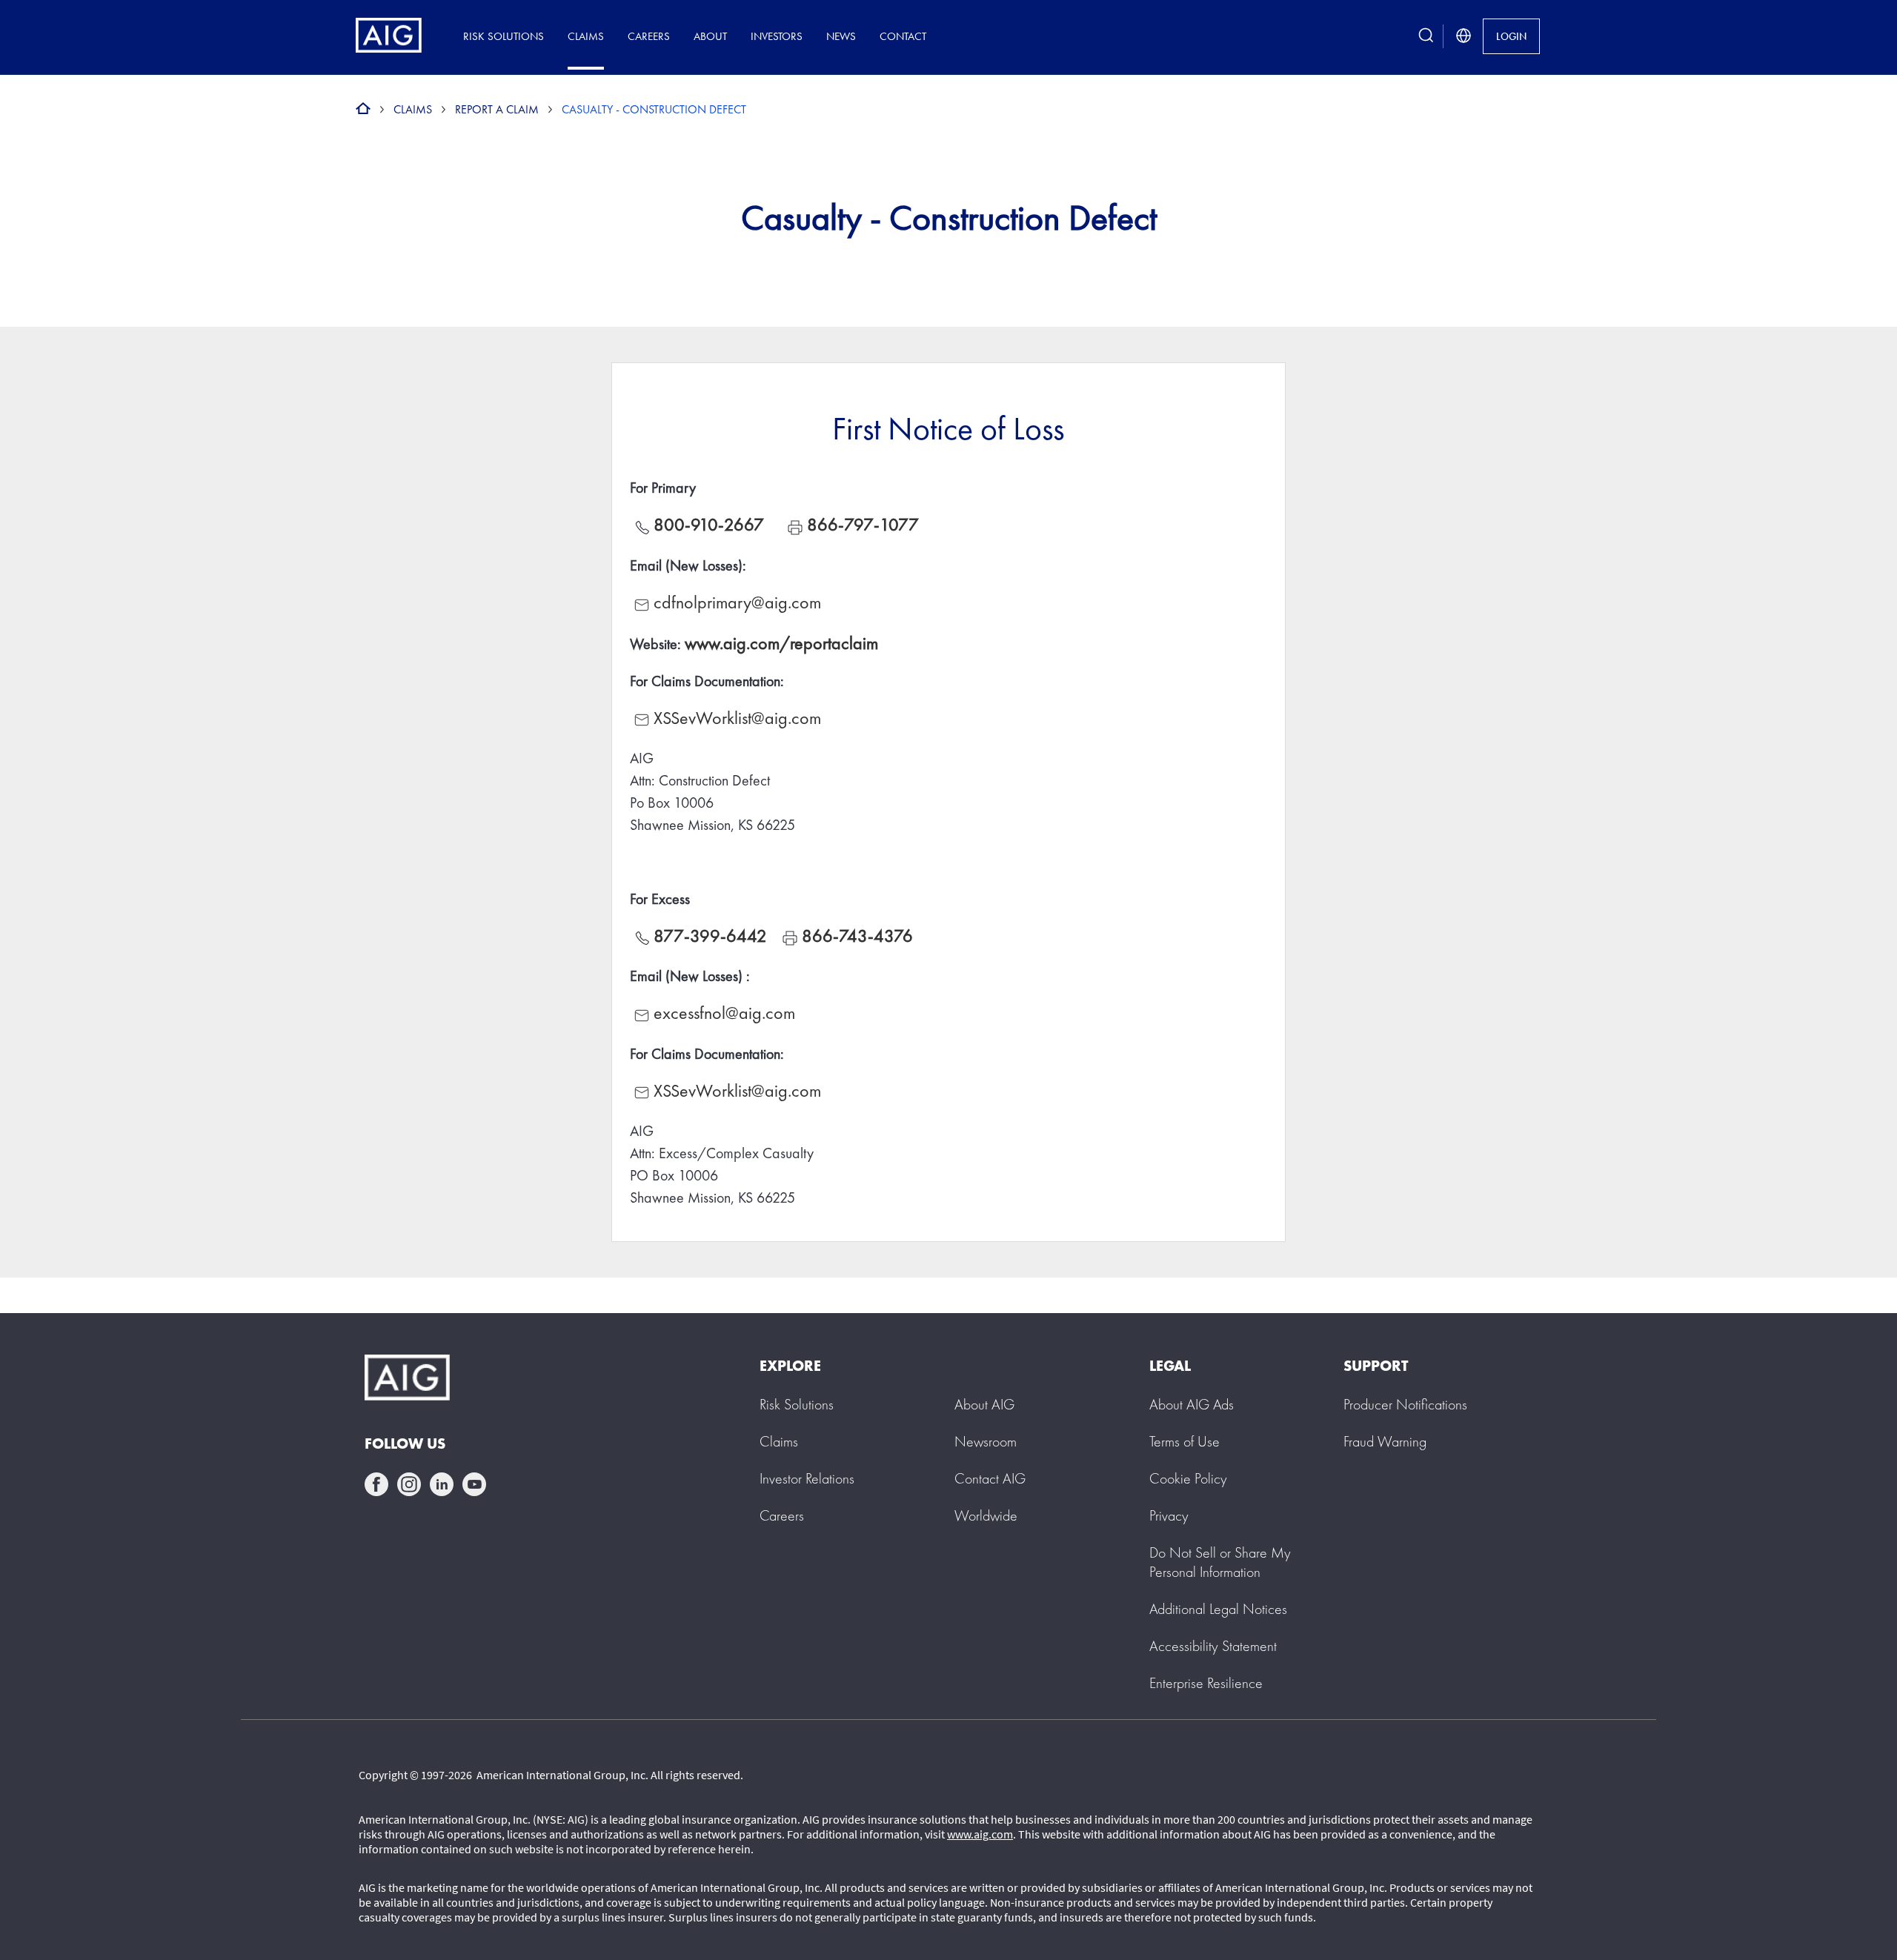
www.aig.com (980, 1834)
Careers (649, 36)
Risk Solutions (504, 36)
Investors (777, 36)
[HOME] (363, 109)
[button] (1220, 1562)
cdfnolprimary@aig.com (737, 602)
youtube (474, 1484)
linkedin (442, 1484)
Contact (903, 36)
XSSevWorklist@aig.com (737, 718)
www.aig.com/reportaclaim (781, 643)
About (710, 36)
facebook (376, 1484)
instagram (409, 1484)
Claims (586, 36)
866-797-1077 (863, 524)
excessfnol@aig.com (724, 1013)
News (841, 36)
